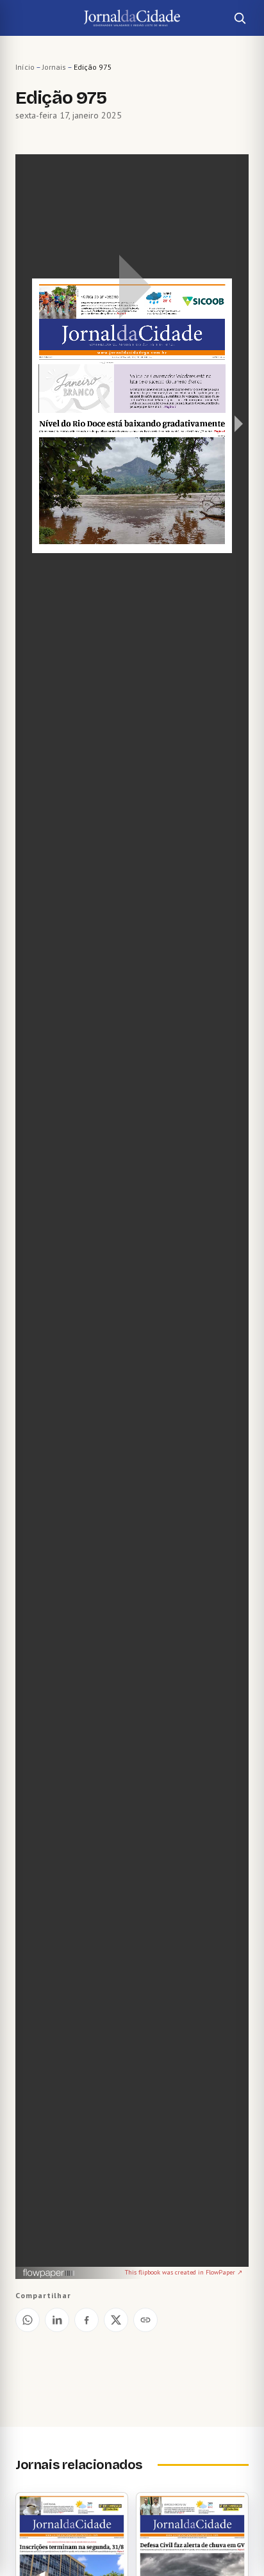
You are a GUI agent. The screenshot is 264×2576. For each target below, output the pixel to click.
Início (25, 67)
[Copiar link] (145, 2320)
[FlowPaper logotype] (49, 2274)
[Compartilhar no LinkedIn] (57, 2320)
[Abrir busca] (240, 18)
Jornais (54, 67)
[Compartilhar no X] (116, 2320)
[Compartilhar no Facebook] (87, 2320)
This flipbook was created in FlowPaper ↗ (184, 2272)
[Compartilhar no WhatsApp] (28, 2320)
